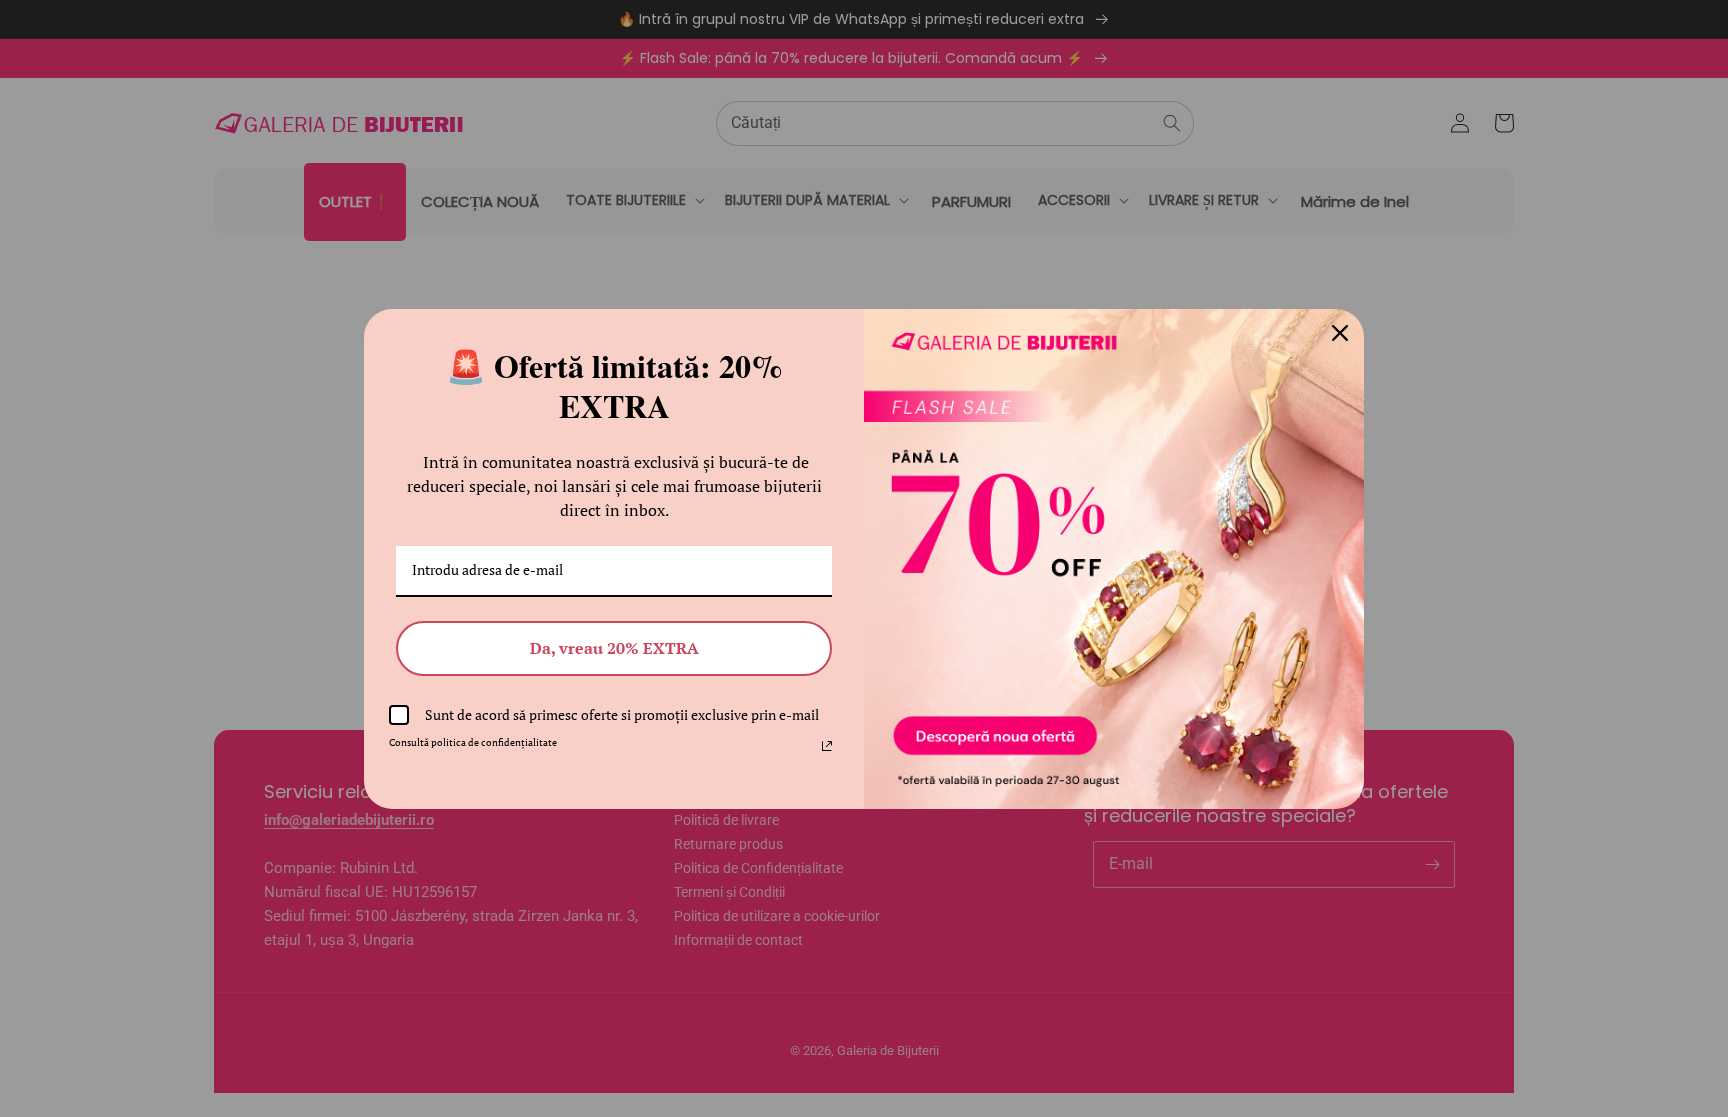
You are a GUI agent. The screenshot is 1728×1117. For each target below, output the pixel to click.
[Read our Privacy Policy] (827, 746)
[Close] (1340, 333)
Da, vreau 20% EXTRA (614, 648)
